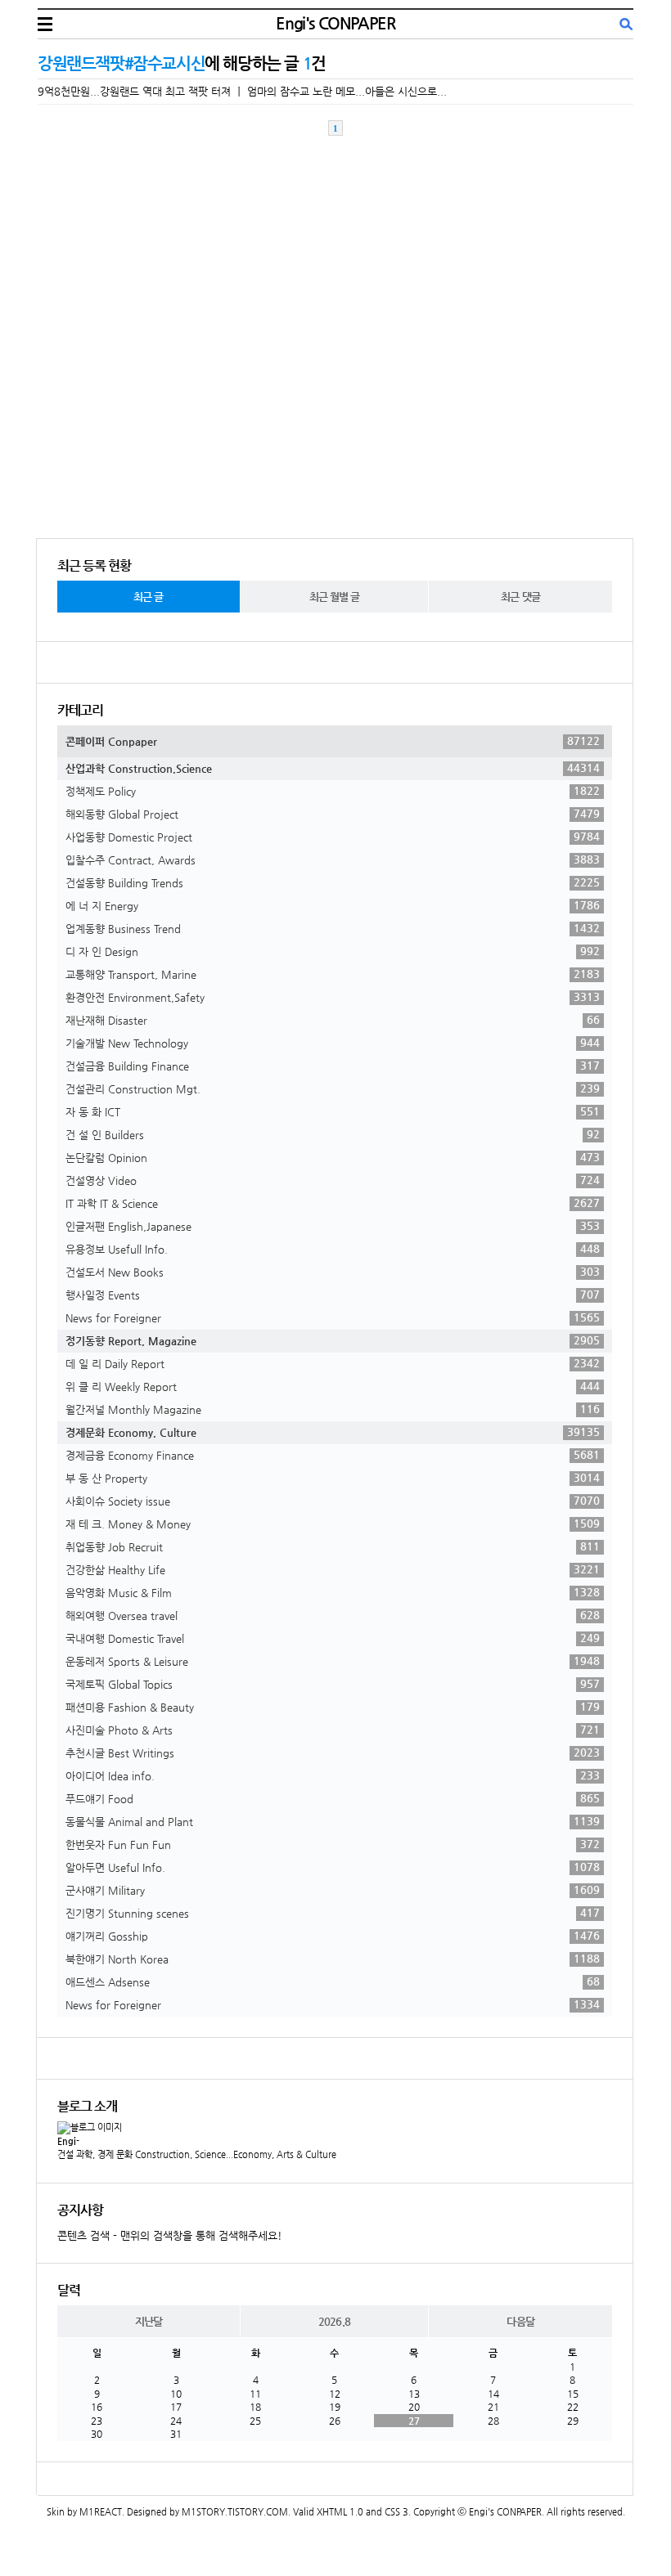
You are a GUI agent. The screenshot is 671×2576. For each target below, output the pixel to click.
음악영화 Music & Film (333, 1592)
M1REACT (101, 2512)
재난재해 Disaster (333, 1020)
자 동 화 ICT (333, 1111)
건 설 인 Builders (333, 1134)
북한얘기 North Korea (333, 1959)
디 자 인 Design (333, 951)
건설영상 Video (333, 1180)
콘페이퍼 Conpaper (333, 741)
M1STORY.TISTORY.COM (235, 2512)
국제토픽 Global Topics (333, 1684)
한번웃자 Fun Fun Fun (333, 1844)
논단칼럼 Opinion (333, 1157)
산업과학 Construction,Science (333, 768)
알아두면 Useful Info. (333, 1867)
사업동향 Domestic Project (333, 837)
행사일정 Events (333, 1295)
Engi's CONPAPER (335, 23)
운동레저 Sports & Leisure (333, 1661)
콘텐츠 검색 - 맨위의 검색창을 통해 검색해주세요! (170, 2235)
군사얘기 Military (333, 1890)
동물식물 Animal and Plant (333, 1821)
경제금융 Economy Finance (333, 1455)
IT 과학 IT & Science (333, 1203)
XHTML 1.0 (340, 2512)
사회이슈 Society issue (333, 1501)
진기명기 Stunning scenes (333, 1913)
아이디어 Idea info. (333, 1775)
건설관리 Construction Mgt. (333, 1088)
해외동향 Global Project (333, 814)
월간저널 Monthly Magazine (333, 1409)
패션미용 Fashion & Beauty (333, 1707)
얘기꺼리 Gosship (333, 1936)
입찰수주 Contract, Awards (333, 859)
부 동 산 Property (333, 1478)
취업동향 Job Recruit (333, 1546)
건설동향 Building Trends (333, 882)
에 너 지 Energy (333, 905)
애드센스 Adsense (333, 1981)
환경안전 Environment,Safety (333, 997)
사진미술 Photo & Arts (333, 1730)
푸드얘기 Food (333, 1798)
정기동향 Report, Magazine (333, 1340)
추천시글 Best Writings (333, 1752)
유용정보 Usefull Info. (333, 1249)
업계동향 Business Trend (333, 928)
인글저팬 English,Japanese (333, 1226)
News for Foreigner (333, 1317)
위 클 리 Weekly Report (333, 1386)
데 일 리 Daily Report (333, 1363)
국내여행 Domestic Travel (333, 1638)
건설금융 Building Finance (333, 1066)
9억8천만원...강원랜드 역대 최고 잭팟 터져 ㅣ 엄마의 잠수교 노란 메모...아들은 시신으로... (242, 91)
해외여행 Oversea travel (333, 1615)
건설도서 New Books (333, 1272)
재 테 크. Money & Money (333, 1524)
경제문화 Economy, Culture (333, 1432)
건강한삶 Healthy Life (333, 1569)
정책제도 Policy (333, 791)
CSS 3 (396, 2512)
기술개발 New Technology (333, 1043)
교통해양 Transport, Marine (333, 974)
